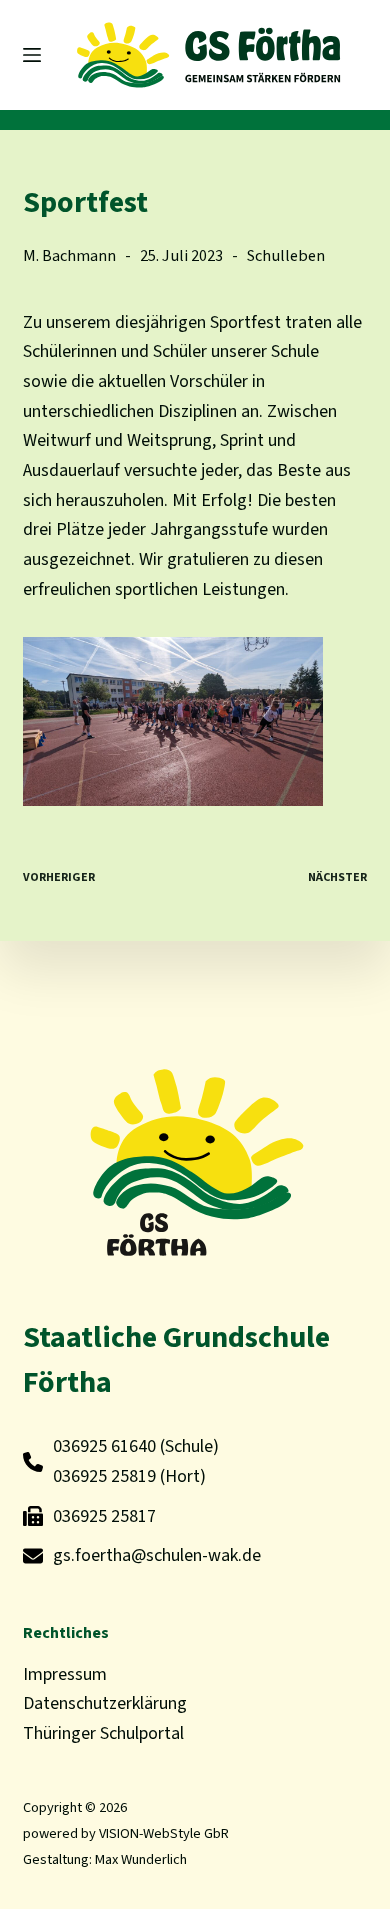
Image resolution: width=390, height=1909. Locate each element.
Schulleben (286, 255)
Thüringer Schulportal (103, 1733)
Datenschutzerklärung (105, 1703)
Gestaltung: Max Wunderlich (105, 1859)
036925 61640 (104, 1446)
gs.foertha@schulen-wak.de (157, 1555)
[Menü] (32, 55)
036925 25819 (104, 1476)
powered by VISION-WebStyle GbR (126, 1833)
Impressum (65, 1674)
